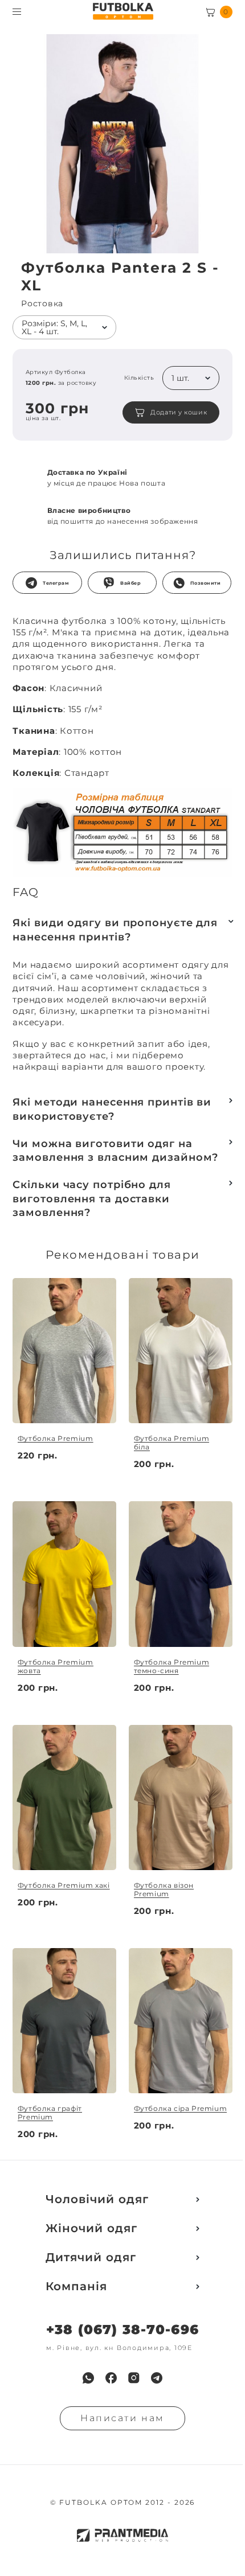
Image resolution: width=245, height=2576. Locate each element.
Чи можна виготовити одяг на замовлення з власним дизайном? (115, 1151)
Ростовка (42, 304)
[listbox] (64, 327)
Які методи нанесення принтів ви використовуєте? (112, 1109)
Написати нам (122, 2418)
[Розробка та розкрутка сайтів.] (122, 2535)
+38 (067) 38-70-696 (122, 2330)
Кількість (139, 378)
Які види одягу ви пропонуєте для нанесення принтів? (115, 930)
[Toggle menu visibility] (17, 12)
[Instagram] (134, 2378)
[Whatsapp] (88, 2378)
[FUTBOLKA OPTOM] (123, 11)
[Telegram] (157, 2378)
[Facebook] (111, 2378)
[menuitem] (88, 2378)
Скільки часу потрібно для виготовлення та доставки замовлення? (92, 1199)
